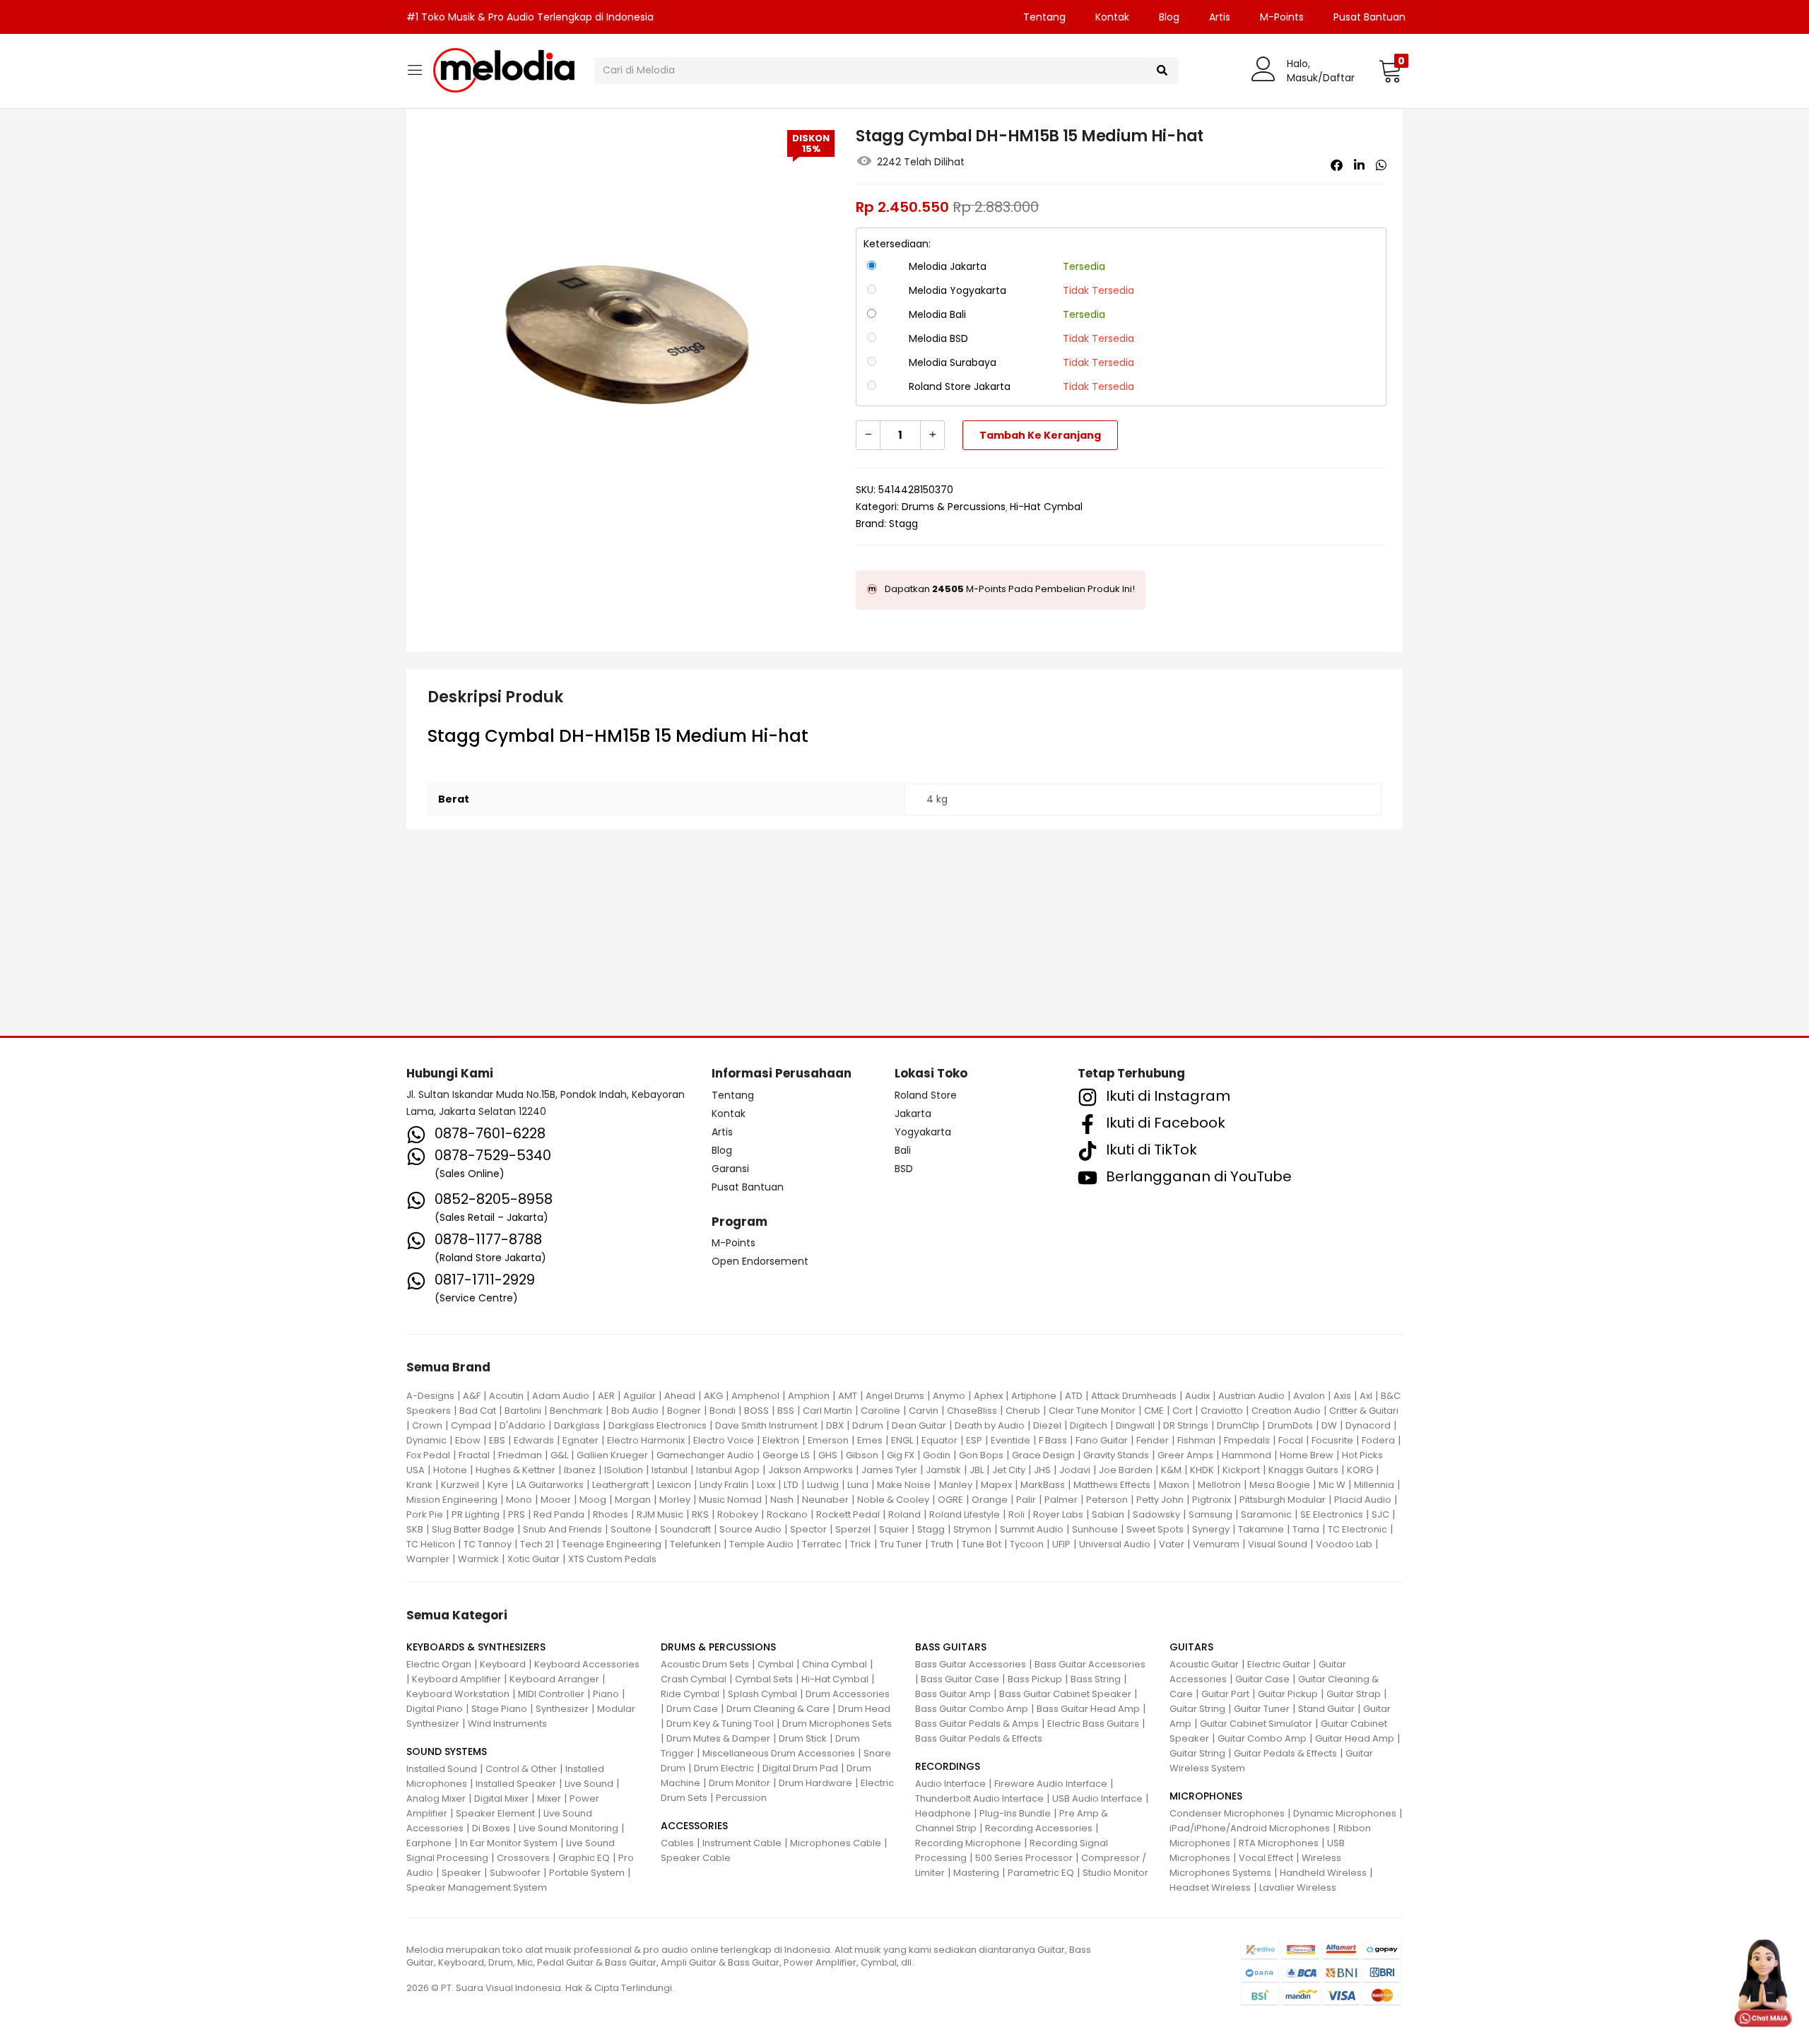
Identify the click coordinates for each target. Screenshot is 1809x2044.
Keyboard (503, 1664)
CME (1154, 1411)
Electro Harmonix (646, 1440)
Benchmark (576, 1411)
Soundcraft (685, 1529)
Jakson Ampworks (811, 1470)
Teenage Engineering (612, 1544)
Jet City (1009, 1470)
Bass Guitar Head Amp (1088, 1709)
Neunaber (825, 1500)
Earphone (429, 1843)
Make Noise (904, 1485)
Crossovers (523, 1858)
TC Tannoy (488, 1544)
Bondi (723, 1411)
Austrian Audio (1251, 1396)
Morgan (633, 1500)
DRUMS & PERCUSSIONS (718, 1647)
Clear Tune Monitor (1092, 1411)
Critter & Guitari (1364, 1411)
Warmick (478, 1559)
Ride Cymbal (690, 1694)
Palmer (1061, 1500)
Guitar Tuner (1262, 1709)
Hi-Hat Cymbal (1046, 507)
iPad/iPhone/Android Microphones (1250, 1828)
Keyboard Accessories (587, 1664)
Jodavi (1075, 1470)
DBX (835, 1425)
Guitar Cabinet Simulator (1256, 1724)
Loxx (766, 1485)
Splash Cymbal (762, 1694)
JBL (977, 1470)
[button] (1390, 71)
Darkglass (577, 1425)
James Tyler (889, 1470)
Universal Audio (1115, 1544)
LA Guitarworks (550, 1485)
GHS (828, 1455)
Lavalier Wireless (1298, 1888)
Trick (861, 1544)
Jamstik (943, 1470)
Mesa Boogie (1280, 1485)
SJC (1380, 1514)
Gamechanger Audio (705, 1455)
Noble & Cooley (893, 1500)
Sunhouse (1095, 1529)
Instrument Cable (742, 1843)
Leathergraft (620, 1485)
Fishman (1196, 1440)
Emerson (828, 1440)
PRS (517, 1514)
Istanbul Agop (728, 1470)
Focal (1291, 1440)
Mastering (976, 1873)
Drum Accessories (848, 1694)
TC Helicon (431, 1544)
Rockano (787, 1514)
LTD (791, 1485)
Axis (1342, 1396)
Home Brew (1307, 1455)
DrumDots (1290, 1425)
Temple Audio (761, 1544)
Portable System (587, 1873)
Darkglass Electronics (658, 1425)
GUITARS (1191, 1647)
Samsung (1210, 1514)
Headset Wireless (1210, 1888)
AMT (848, 1396)
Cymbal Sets (764, 1679)
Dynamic (426, 1440)
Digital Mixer (501, 1798)
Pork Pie (425, 1514)
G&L (559, 1455)
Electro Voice (724, 1440)
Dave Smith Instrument (766, 1425)
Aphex (988, 1396)
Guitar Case (1262, 1679)
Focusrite (1332, 1440)
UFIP (1061, 1544)
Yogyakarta (923, 1132)
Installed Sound (442, 1769)
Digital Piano (435, 1709)
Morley (675, 1500)
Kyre (498, 1485)
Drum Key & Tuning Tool (720, 1724)
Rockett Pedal (848, 1514)
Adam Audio (561, 1396)
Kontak (1112, 17)
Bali (903, 1150)
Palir (1026, 1500)
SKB (415, 1529)
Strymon (972, 1529)
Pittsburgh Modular (1283, 1500)
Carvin (924, 1411)
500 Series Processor (1024, 1858)
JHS (1042, 1470)
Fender (1153, 1440)
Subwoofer (515, 1873)
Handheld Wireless (1323, 1873)
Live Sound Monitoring (568, 1828)
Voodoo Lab (1344, 1544)
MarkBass (1043, 1485)
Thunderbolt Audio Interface (979, 1798)
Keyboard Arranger (554, 1679)
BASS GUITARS (951, 1647)
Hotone (450, 1470)
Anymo (949, 1396)
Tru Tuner (901, 1544)
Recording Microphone (968, 1843)
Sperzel (853, 1529)
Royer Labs (1058, 1514)
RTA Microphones (1279, 1843)
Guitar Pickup (1288, 1694)
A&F (472, 1396)
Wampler (428, 1559)
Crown (427, 1425)
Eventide (1010, 1440)
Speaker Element (495, 1813)
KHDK (1202, 1470)
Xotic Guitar (534, 1559)
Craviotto (1222, 1411)
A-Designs (430, 1396)
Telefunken (695, 1544)
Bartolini (523, 1411)
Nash (782, 1500)
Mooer (556, 1500)
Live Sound (589, 1784)
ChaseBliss (972, 1411)
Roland (904, 1514)
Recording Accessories (1039, 1828)
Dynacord (1368, 1425)
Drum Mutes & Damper (718, 1738)
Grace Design (1043, 1455)
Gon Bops (981, 1455)
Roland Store (926, 1095)
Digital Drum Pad (800, 1768)
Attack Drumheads (1134, 1396)
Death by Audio (990, 1425)
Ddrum (868, 1425)
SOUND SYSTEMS (447, 1751)
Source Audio (750, 1529)
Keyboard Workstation (458, 1694)
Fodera (1378, 1440)
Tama (1306, 1529)
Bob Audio (635, 1411)
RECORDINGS (948, 1766)
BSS (786, 1411)
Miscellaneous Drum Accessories (779, 1753)
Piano (606, 1694)
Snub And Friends (562, 1529)
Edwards (534, 1440)
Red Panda (559, 1514)
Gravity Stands (1116, 1455)
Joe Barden (1126, 1470)
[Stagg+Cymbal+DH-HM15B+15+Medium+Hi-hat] (1359, 165)
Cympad (471, 1425)
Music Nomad (730, 1500)
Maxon (1174, 1485)
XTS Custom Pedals (612, 1559)
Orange (990, 1500)
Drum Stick (803, 1738)
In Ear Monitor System (509, 1843)
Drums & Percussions (954, 507)
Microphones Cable (836, 1843)
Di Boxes (491, 1828)
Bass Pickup (1035, 1679)
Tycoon (1027, 1544)
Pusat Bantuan (1369, 17)
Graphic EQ (584, 1858)
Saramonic (1266, 1514)
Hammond (1247, 1455)
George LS (786, 1455)
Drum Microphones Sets (837, 1724)
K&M (1171, 1470)
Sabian (1108, 1514)
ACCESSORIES (694, 1826)
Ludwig (823, 1485)
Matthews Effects (1112, 1485)
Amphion (809, 1396)
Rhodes (611, 1514)
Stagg (903, 524)
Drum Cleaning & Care (778, 1709)
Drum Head (864, 1709)
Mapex (996, 1485)
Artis (1220, 17)
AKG (713, 1396)
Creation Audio (1286, 1411)
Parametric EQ (1041, 1873)
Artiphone (1034, 1396)
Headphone (943, 1813)
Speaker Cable (696, 1858)
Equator (939, 1440)
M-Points (1282, 17)
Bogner (684, 1411)
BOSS (756, 1411)
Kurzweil (460, 1485)
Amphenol (755, 1396)
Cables (677, 1843)
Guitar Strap (1354, 1694)
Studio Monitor (1115, 1873)
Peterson (1107, 1500)
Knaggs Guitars (1303, 1470)
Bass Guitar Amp (953, 1694)
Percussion (741, 1798)
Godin (937, 1455)
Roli (1017, 1514)
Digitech (1089, 1425)
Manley (956, 1485)
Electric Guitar (1279, 1664)
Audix (1197, 1396)
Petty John (1160, 1500)
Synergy (1211, 1529)
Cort (1182, 1411)
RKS (700, 1514)
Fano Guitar (1102, 1440)
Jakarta (913, 1113)
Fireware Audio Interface (1051, 1784)
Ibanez (580, 1470)
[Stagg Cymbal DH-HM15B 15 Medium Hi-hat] (1337, 165)
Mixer (549, 1798)
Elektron (781, 1440)
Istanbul (670, 1470)
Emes (870, 1440)
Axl (1366, 1396)
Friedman (520, 1455)
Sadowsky (1156, 1514)
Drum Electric (724, 1768)
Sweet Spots (1155, 1529)
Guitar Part (1225, 1694)
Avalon (1309, 1396)
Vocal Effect (1266, 1858)
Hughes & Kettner (515, 1470)
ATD (1074, 1396)
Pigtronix (1212, 1500)
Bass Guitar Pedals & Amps (977, 1724)
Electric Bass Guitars (1093, 1724)
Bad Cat (478, 1411)
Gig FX (901, 1455)
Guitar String (1197, 1709)
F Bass (1053, 1440)
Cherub (1023, 1411)
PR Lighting (476, 1514)
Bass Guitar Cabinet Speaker (1065, 1694)
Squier (894, 1529)
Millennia (1374, 1485)
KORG (1360, 1470)
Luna (858, 1485)
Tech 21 (537, 1544)
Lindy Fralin (724, 1485)
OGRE (950, 1500)
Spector (808, 1529)
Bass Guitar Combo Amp (972, 1709)
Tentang (1044, 17)
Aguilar (640, 1396)
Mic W (1332, 1485)
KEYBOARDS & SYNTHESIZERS (476, 1647)
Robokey (738, 1514)
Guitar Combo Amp (1262, 1738)
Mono (519, 1500)
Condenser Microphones (1227, 1813)
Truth (942, 1544)
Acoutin (506, 1396)
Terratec (822, 1544)
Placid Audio (1363, 1500)
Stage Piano (499, 1709)
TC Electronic (1357, 1529)
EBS (497, 1440)
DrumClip (1238, 1425)
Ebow (468, 1440)
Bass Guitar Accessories (971, 1664)
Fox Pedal (428, 1455)
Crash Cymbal (694, 1679)
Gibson (862, 1455)
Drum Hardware (815, 1783)
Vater (1172, 1544)
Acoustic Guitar (1204, 1664)
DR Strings (1186, 1425)
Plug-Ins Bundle (1015, 1813)
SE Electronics (1332, 1514)
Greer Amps (1185, 1455)
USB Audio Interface (1097, 1798)
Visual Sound (1278, 1544)
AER (606, 1396)
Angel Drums (895, 1396)
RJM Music (660, 1514)
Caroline (880, 1411)
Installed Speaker (516, 1784)
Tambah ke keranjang (1040, 435)
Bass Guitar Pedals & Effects (979, 1738)
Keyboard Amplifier (456, 1679)
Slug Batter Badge (473, 1529)
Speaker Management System (477, 1888)
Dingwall (1135, 1425)
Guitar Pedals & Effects (1285, 1753)
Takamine (1261, 1529)
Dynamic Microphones (1345, 1813)
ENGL (902, 1440)
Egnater (581, 1440)
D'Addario (523, 1425)
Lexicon (674, 1485)
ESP (974, 1440)
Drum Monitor (739, 1783)
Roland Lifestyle (965, 1514)
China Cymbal (835, 1664)
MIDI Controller (551, 1694)
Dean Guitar (919, 1425)
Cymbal (776, 1664)
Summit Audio (1032, 1529)
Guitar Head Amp (1355, 1738)
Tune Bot (982, 1544)
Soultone (631, 1529)
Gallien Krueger (612, 1455)
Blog (1169, 17)
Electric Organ (439, 1664)
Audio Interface (950, 1784)
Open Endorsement (760, 1261)
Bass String (1096, 1679)
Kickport (1241, 1470)
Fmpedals (1247, 1440)
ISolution (624, 1470)
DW (1329, 1425)
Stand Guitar (1326, 1709)
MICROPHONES (1206, 1796)
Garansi (730, 1169)
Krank (419, 1485)
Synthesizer (562, 1709)
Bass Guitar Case (960, 1679)
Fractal (474, 1455)
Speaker (461, 1873)
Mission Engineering (452, 1500)
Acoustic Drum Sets (705, 1664)
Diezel (1047, 1425)
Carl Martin (827, 1411)
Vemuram (1216, 1544)
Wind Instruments (507, 1724)
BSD (904, 1169)
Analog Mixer (436, 1798)
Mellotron (1219, 1485)
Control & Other (521, 1769)
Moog (593, 1500)
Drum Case (692, 1709)
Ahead (680, 1396)
